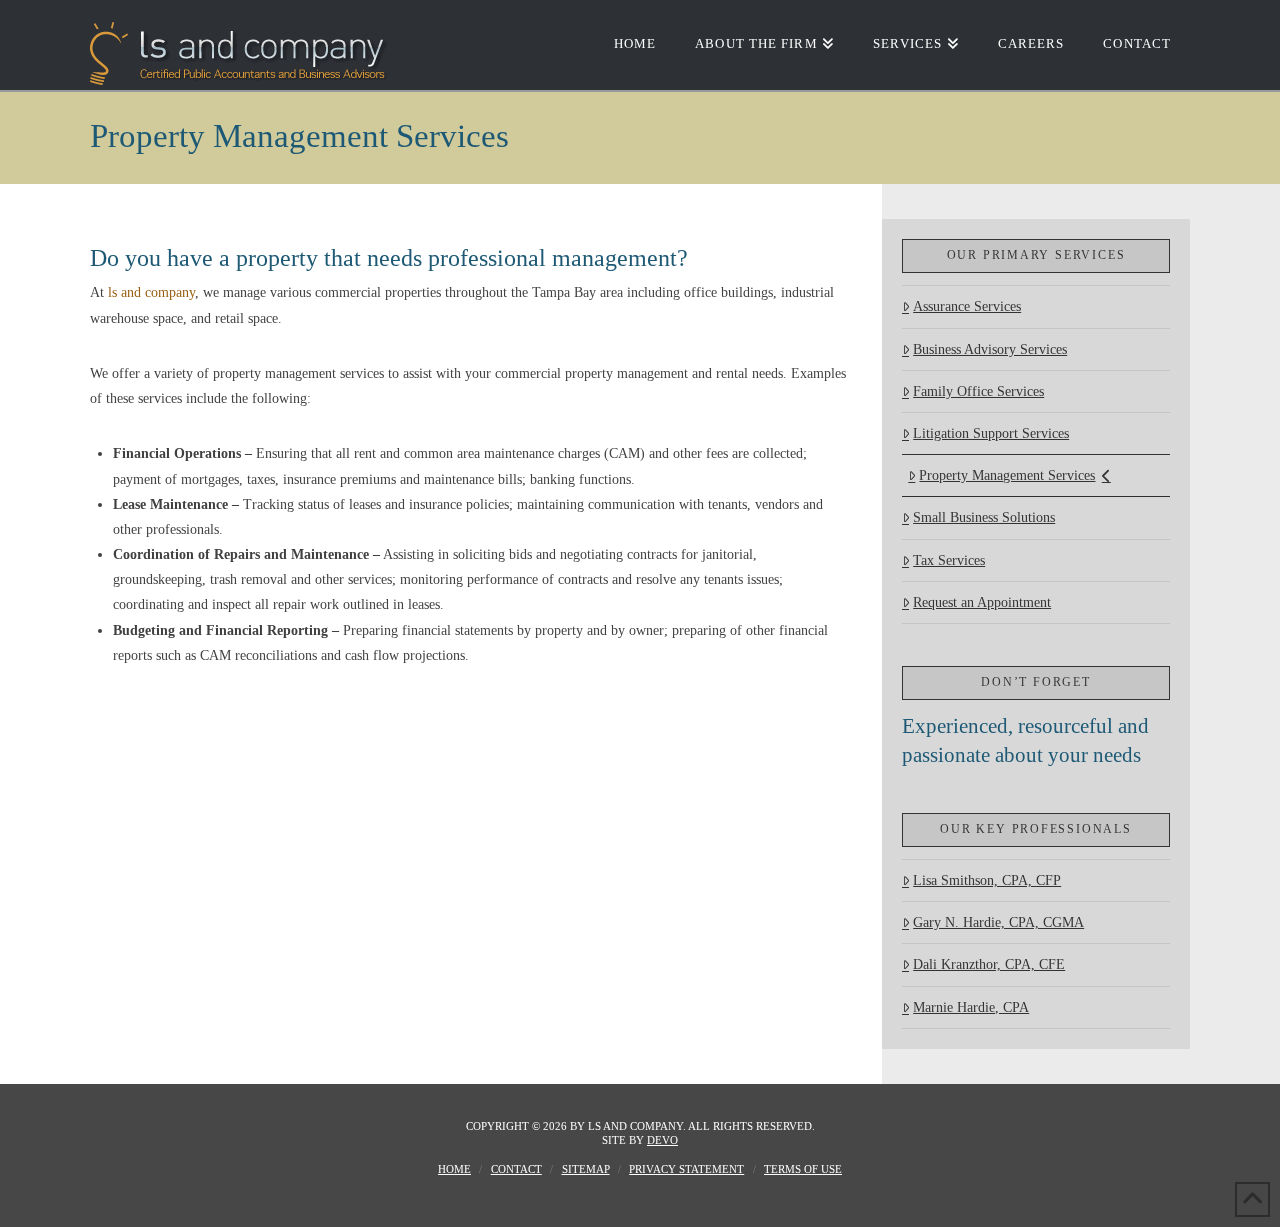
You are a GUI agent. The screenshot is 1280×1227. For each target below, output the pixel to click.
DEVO (662, 1140)
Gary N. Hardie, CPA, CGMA (998, 922)
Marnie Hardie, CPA (971, 1007)
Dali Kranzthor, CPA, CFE (989, 964)
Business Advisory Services (990, 349)
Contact (516, 1169)
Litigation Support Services (991, 433)
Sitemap (586, 1169)
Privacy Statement (686, 1169)
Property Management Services (1007, 475)
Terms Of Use (803, 1169)
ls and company (151, 292)
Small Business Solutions (984, 517)
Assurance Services (967, 306)
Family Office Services (978, 391)
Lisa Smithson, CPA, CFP (987, 880)
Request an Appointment (982, 602)
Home (454, 1169)
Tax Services (949, 560)
